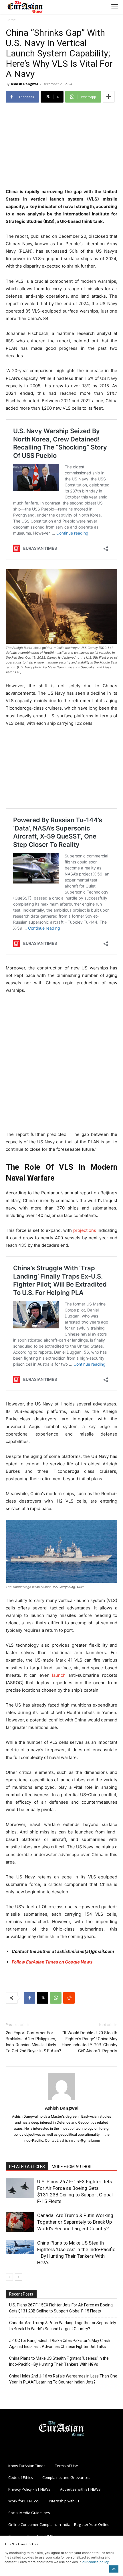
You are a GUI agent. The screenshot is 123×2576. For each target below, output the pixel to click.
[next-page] (18, 2277)
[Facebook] (29, 1998)
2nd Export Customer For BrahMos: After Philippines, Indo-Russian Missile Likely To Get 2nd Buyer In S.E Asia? (33, 2042)
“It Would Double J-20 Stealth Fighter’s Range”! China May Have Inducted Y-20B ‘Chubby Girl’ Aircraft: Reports (90, 2042)
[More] (109, 97)
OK (114, 2569)
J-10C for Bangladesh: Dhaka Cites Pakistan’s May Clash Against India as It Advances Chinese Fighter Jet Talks (60, 2344)
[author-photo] (61, 2100)
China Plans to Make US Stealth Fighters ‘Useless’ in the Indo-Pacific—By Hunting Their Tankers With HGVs (59, 2361)
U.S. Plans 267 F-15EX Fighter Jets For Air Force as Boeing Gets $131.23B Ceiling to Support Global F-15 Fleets (61, 2308)
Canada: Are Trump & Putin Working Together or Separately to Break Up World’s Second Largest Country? (75, 2222)
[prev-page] (9, 2277)
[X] (43, 1998)
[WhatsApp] (56, 1998)
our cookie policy (96, 2562)
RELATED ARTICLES (27, 2167)
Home (11, 20)
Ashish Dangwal (24, 84)
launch (59, 1675)
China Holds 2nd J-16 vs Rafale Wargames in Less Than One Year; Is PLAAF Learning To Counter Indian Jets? (63, 2379)
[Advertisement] (61, 146)
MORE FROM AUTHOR (72, 2167)
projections (85, 1230)
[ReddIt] (69, 1998)
